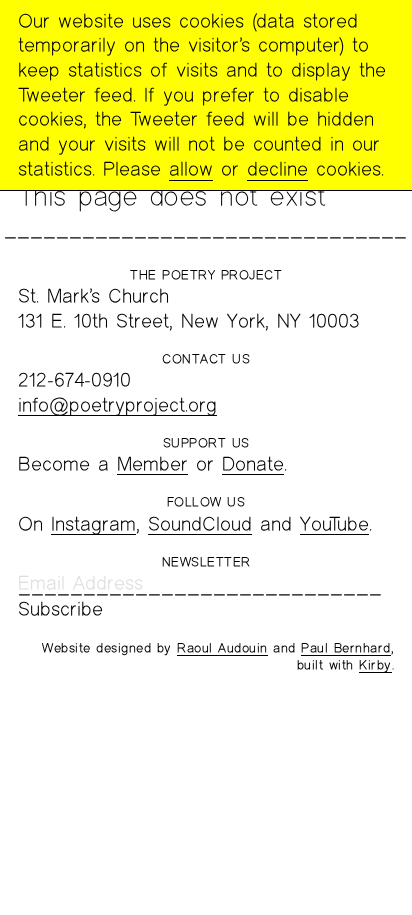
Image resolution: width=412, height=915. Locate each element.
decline (277, 168)
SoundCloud (200, 523)
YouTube (334, 523)
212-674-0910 (74, 379)
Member (152, 463)
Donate (253, 463)
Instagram (93, 523)
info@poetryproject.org (117, 404)
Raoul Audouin (222, 648)
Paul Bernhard (346, 648)
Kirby (375, 665)
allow (191, 168)
